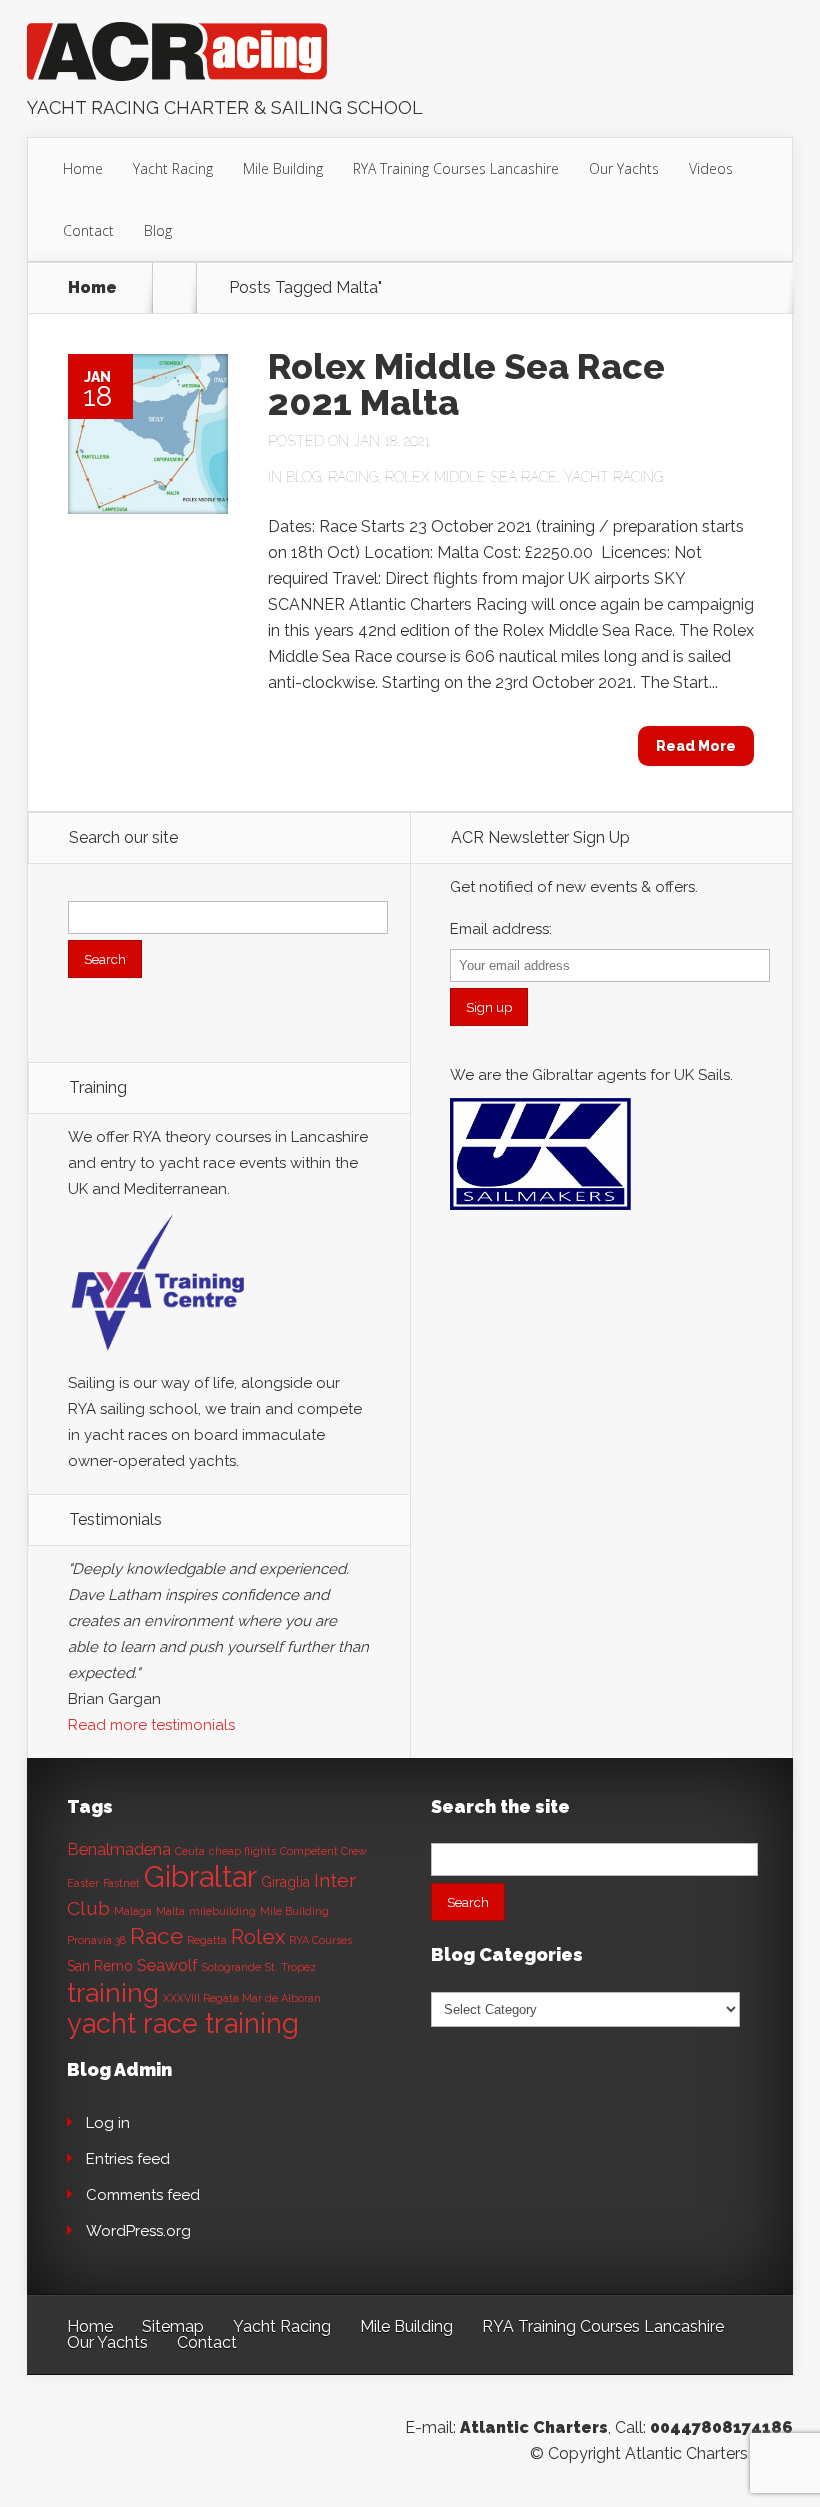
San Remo (100, 1966)
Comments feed (143, 2195)
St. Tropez (290, 1967)
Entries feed (128, 2159)
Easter (83, 1883)
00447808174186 (721, 2427)
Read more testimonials (151, 1725)
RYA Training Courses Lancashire (456, 168)
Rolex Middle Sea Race (471, 477)
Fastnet (121, 1883)
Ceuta (190, 1851)
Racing (353, 477)
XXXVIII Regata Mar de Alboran (242, 1998)
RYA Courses (320, 1940)
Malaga (133, 1911)
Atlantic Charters (534, 2427)
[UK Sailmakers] (540, 1215)
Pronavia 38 (96, 1940)
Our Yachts (624, 168)
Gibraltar (200, 1876)
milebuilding (222, 1911)
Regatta (207, 1940)
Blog (158, 230)
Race (156, 1936)
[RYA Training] (158, 1357)
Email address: (501, 929)
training (113, 1992)
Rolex (258, 1937)
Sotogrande (231, 1967)
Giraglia (285, 1882)
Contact (88, 230)
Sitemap (173, 2326)
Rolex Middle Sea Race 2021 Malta (466, 384)
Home (83, 168)
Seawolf (167, 1965)
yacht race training (183, 2023)
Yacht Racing (173, 168)
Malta (170, 1911)
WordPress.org (138, 2231)
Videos (711, 168)
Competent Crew (323, 1851)
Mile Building (283, 168)
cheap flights (242, 1851)
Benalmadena (119, 1849)
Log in (108, 2123)
